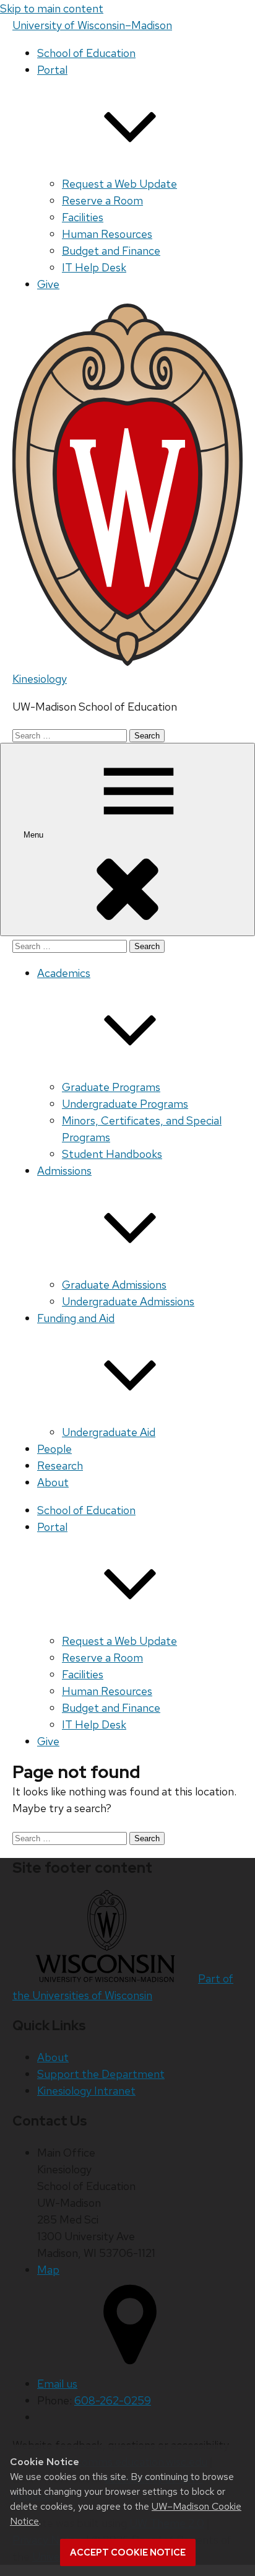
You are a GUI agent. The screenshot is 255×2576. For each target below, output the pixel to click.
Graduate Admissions (114, 1285)
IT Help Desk (94, 267)
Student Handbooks (112, 1154)
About (53, 1482)
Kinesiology (40, 679)
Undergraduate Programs (125, 1104)
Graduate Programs (111, 1087)
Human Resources (107, 234)
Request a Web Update (119, 184)
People (54, 1449)
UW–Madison (92, 25)
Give (48, 284)
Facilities (83, 217)
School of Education (86, 53)
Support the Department (101, 2074)
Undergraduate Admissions (128, 1301)
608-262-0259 (113, 2400)
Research (60, 1465)
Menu (35, 835)
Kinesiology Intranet (86, 2091)
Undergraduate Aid (109, 1432)
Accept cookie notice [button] (128, 2552)
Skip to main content (52, 8)
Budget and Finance (111, 251)
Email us (57, 2384)
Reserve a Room (102, 200)
